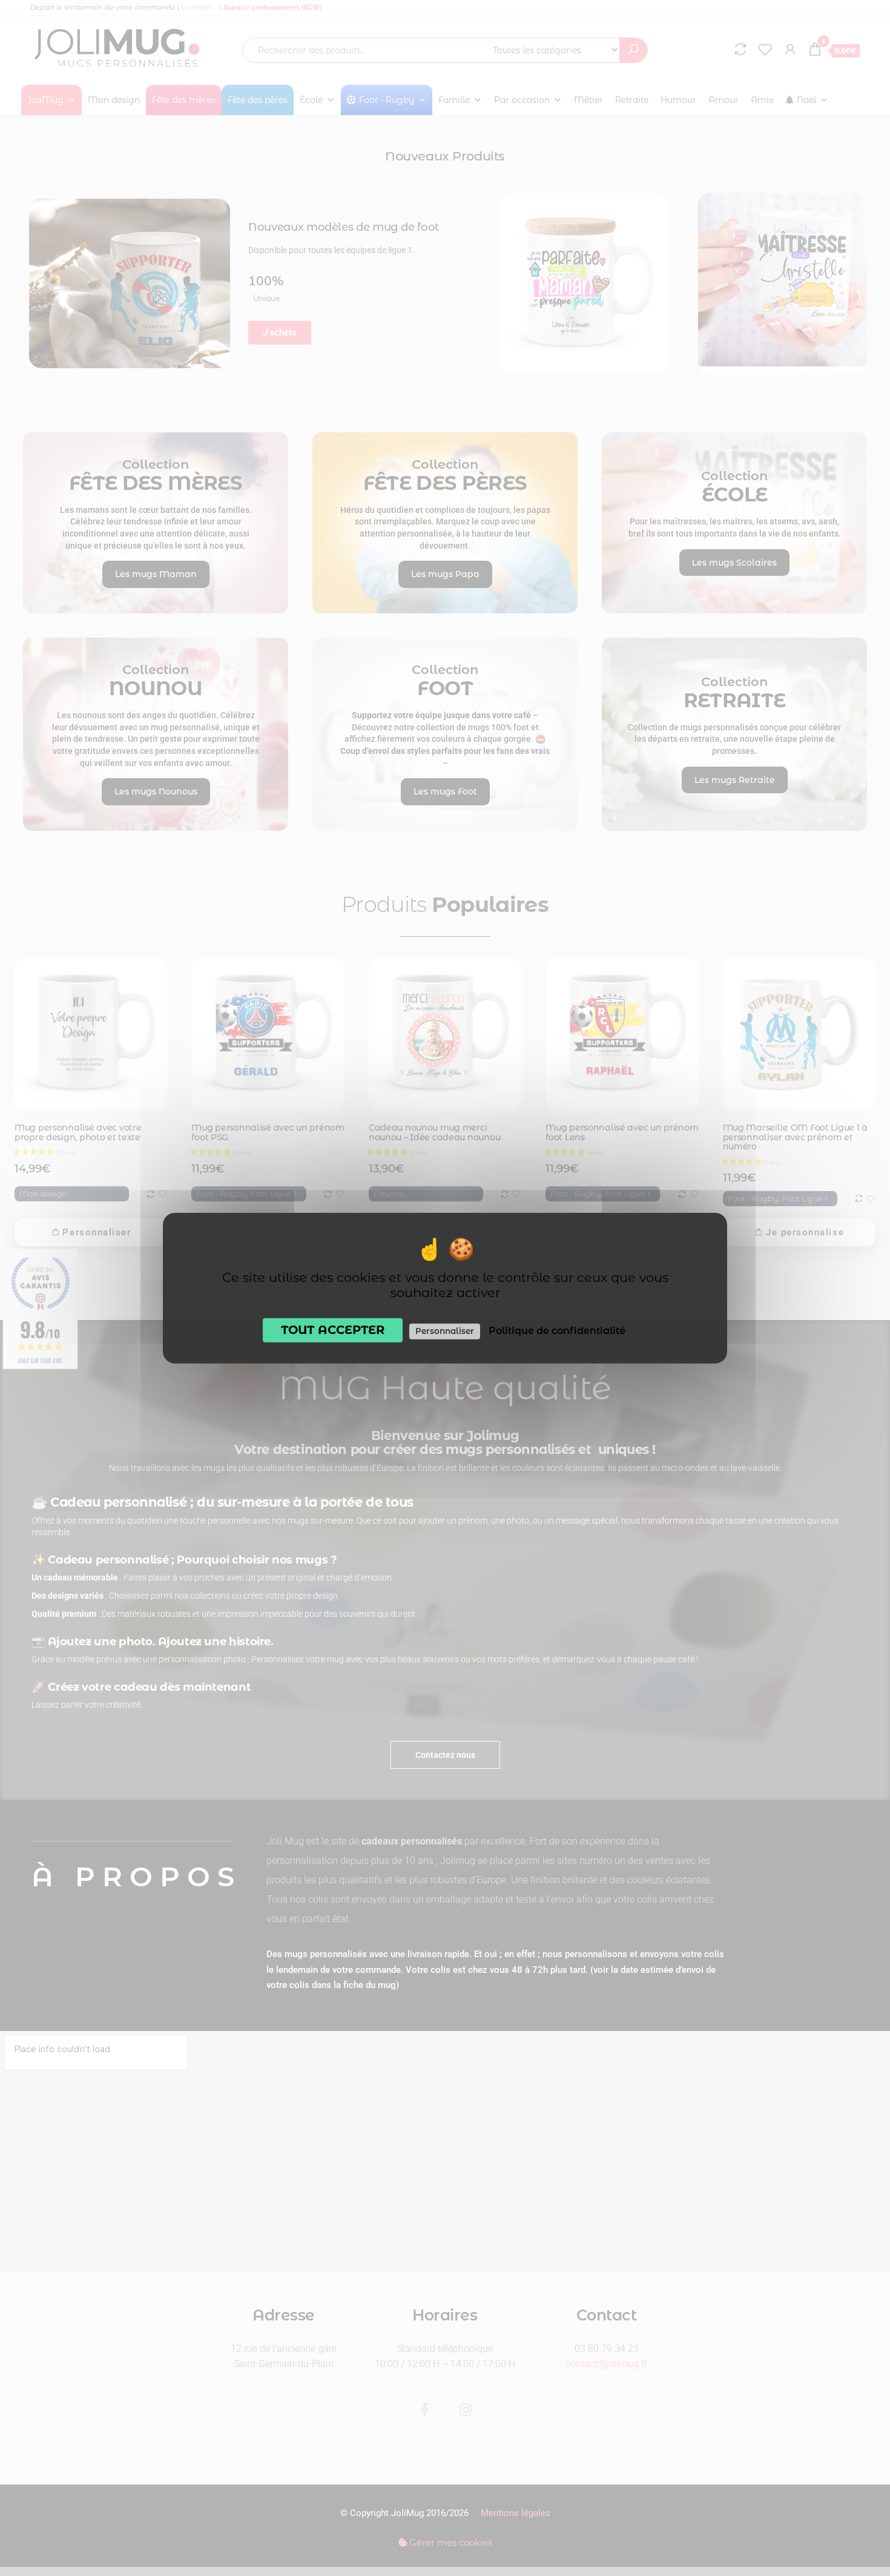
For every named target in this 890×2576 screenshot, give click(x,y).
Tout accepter (333, 1330)
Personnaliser (445, 1331)
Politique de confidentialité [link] (557, 1331)
